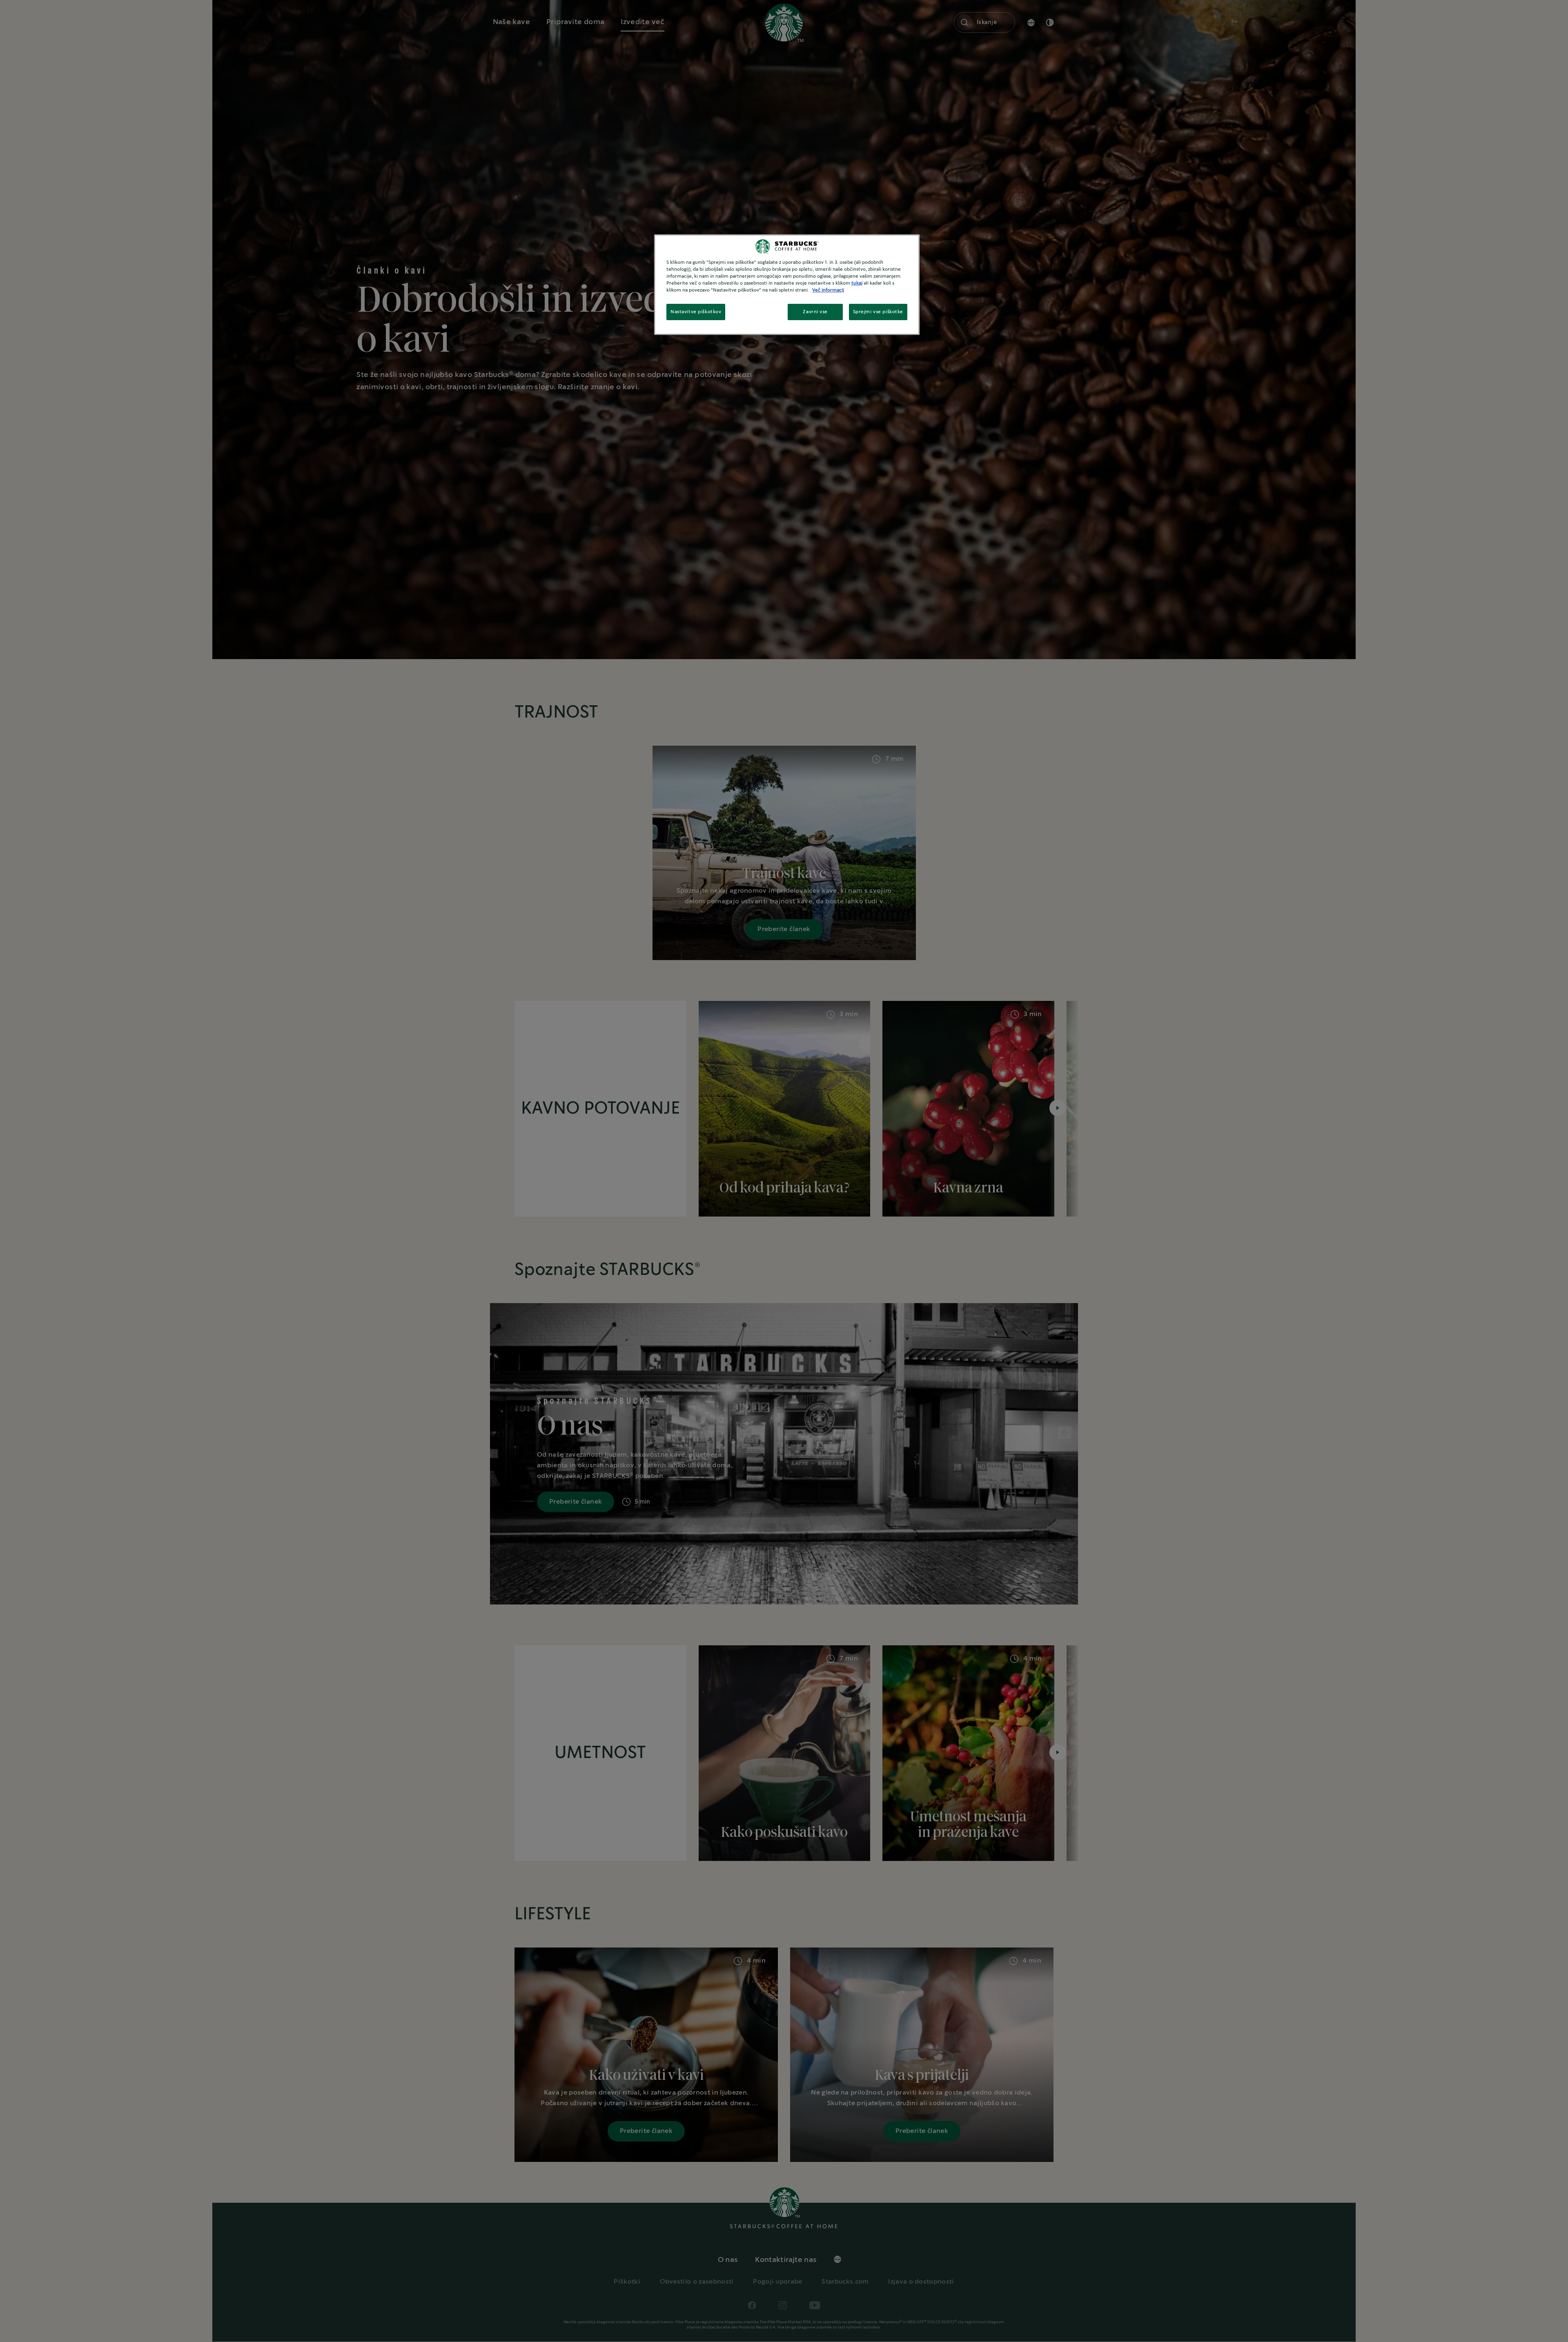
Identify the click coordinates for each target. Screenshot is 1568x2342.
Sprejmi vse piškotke (878, 312)
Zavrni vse (815, 312)
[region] (787, 285)
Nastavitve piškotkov (696, 312)
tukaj (857, 283)
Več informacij (828, 290)
